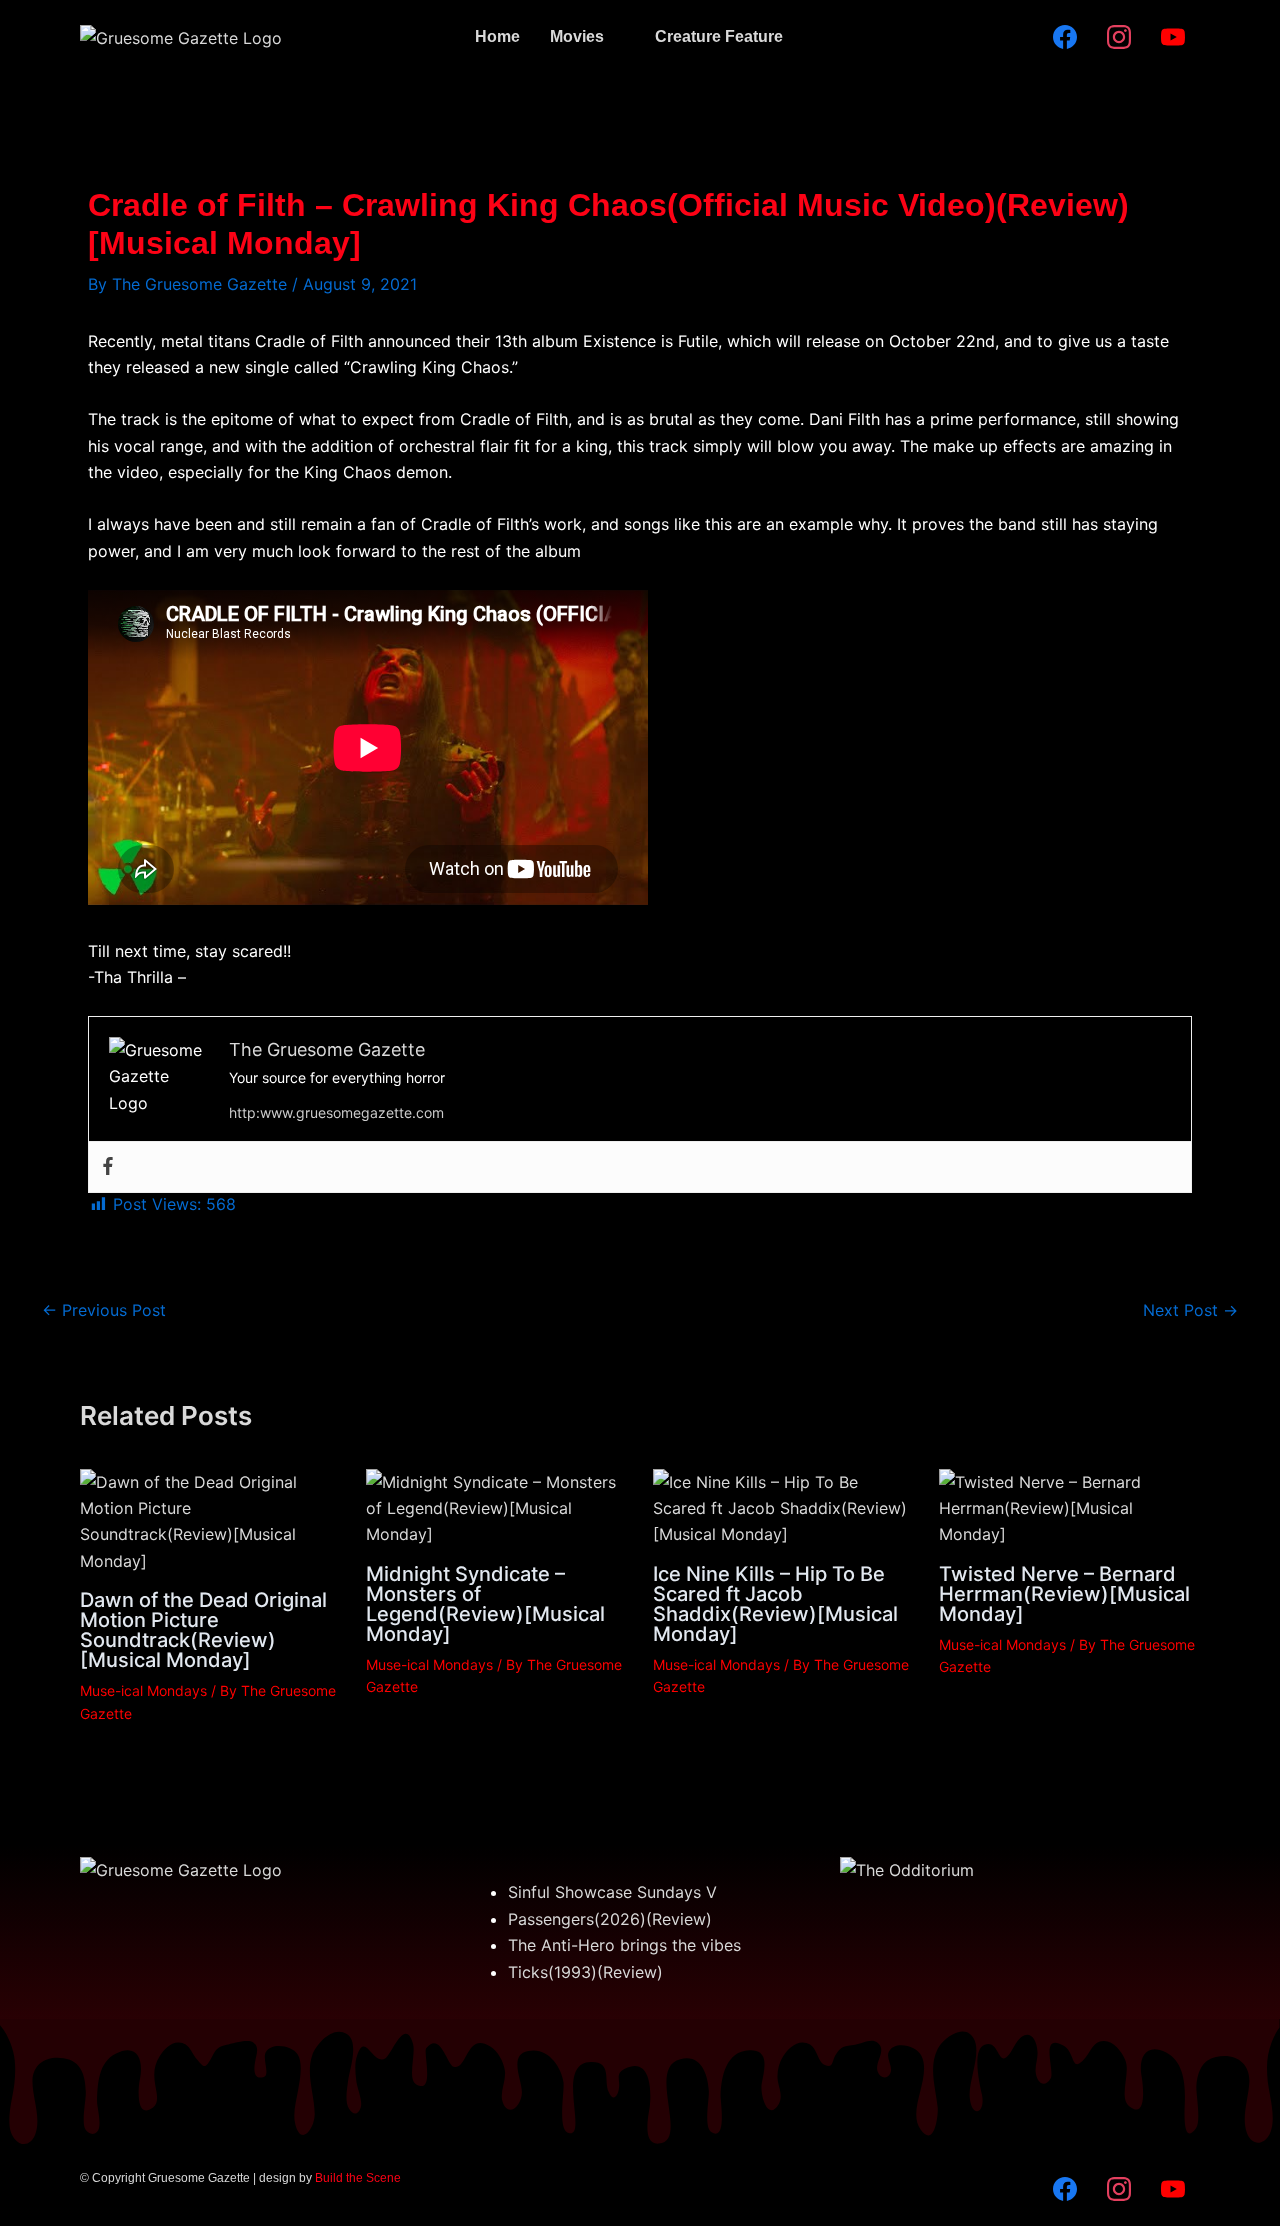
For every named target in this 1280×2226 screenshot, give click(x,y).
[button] (587, 37)
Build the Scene (358, 2178)
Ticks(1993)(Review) (585, 1972)
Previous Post (104, 1310)
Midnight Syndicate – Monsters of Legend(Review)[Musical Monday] (485, 1604)
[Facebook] (108, 1167)
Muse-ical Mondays (143, 1690)
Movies (577, 36)
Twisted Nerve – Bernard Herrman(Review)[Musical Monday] (1064, 1594)
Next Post (1190, 1310)
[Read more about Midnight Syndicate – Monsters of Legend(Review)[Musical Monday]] (496, 1507)
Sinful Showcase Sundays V (612, 1892)
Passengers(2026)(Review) (610, 1919)
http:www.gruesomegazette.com (336, 1112)
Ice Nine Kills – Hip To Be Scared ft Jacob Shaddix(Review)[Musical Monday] (775, 1604)
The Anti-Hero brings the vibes (624, 1945)
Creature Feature (719, 36)
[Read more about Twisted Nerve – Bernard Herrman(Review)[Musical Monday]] (1069, 1507)
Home (497, 36)
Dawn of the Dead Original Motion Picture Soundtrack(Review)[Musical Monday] (203, 1630)
